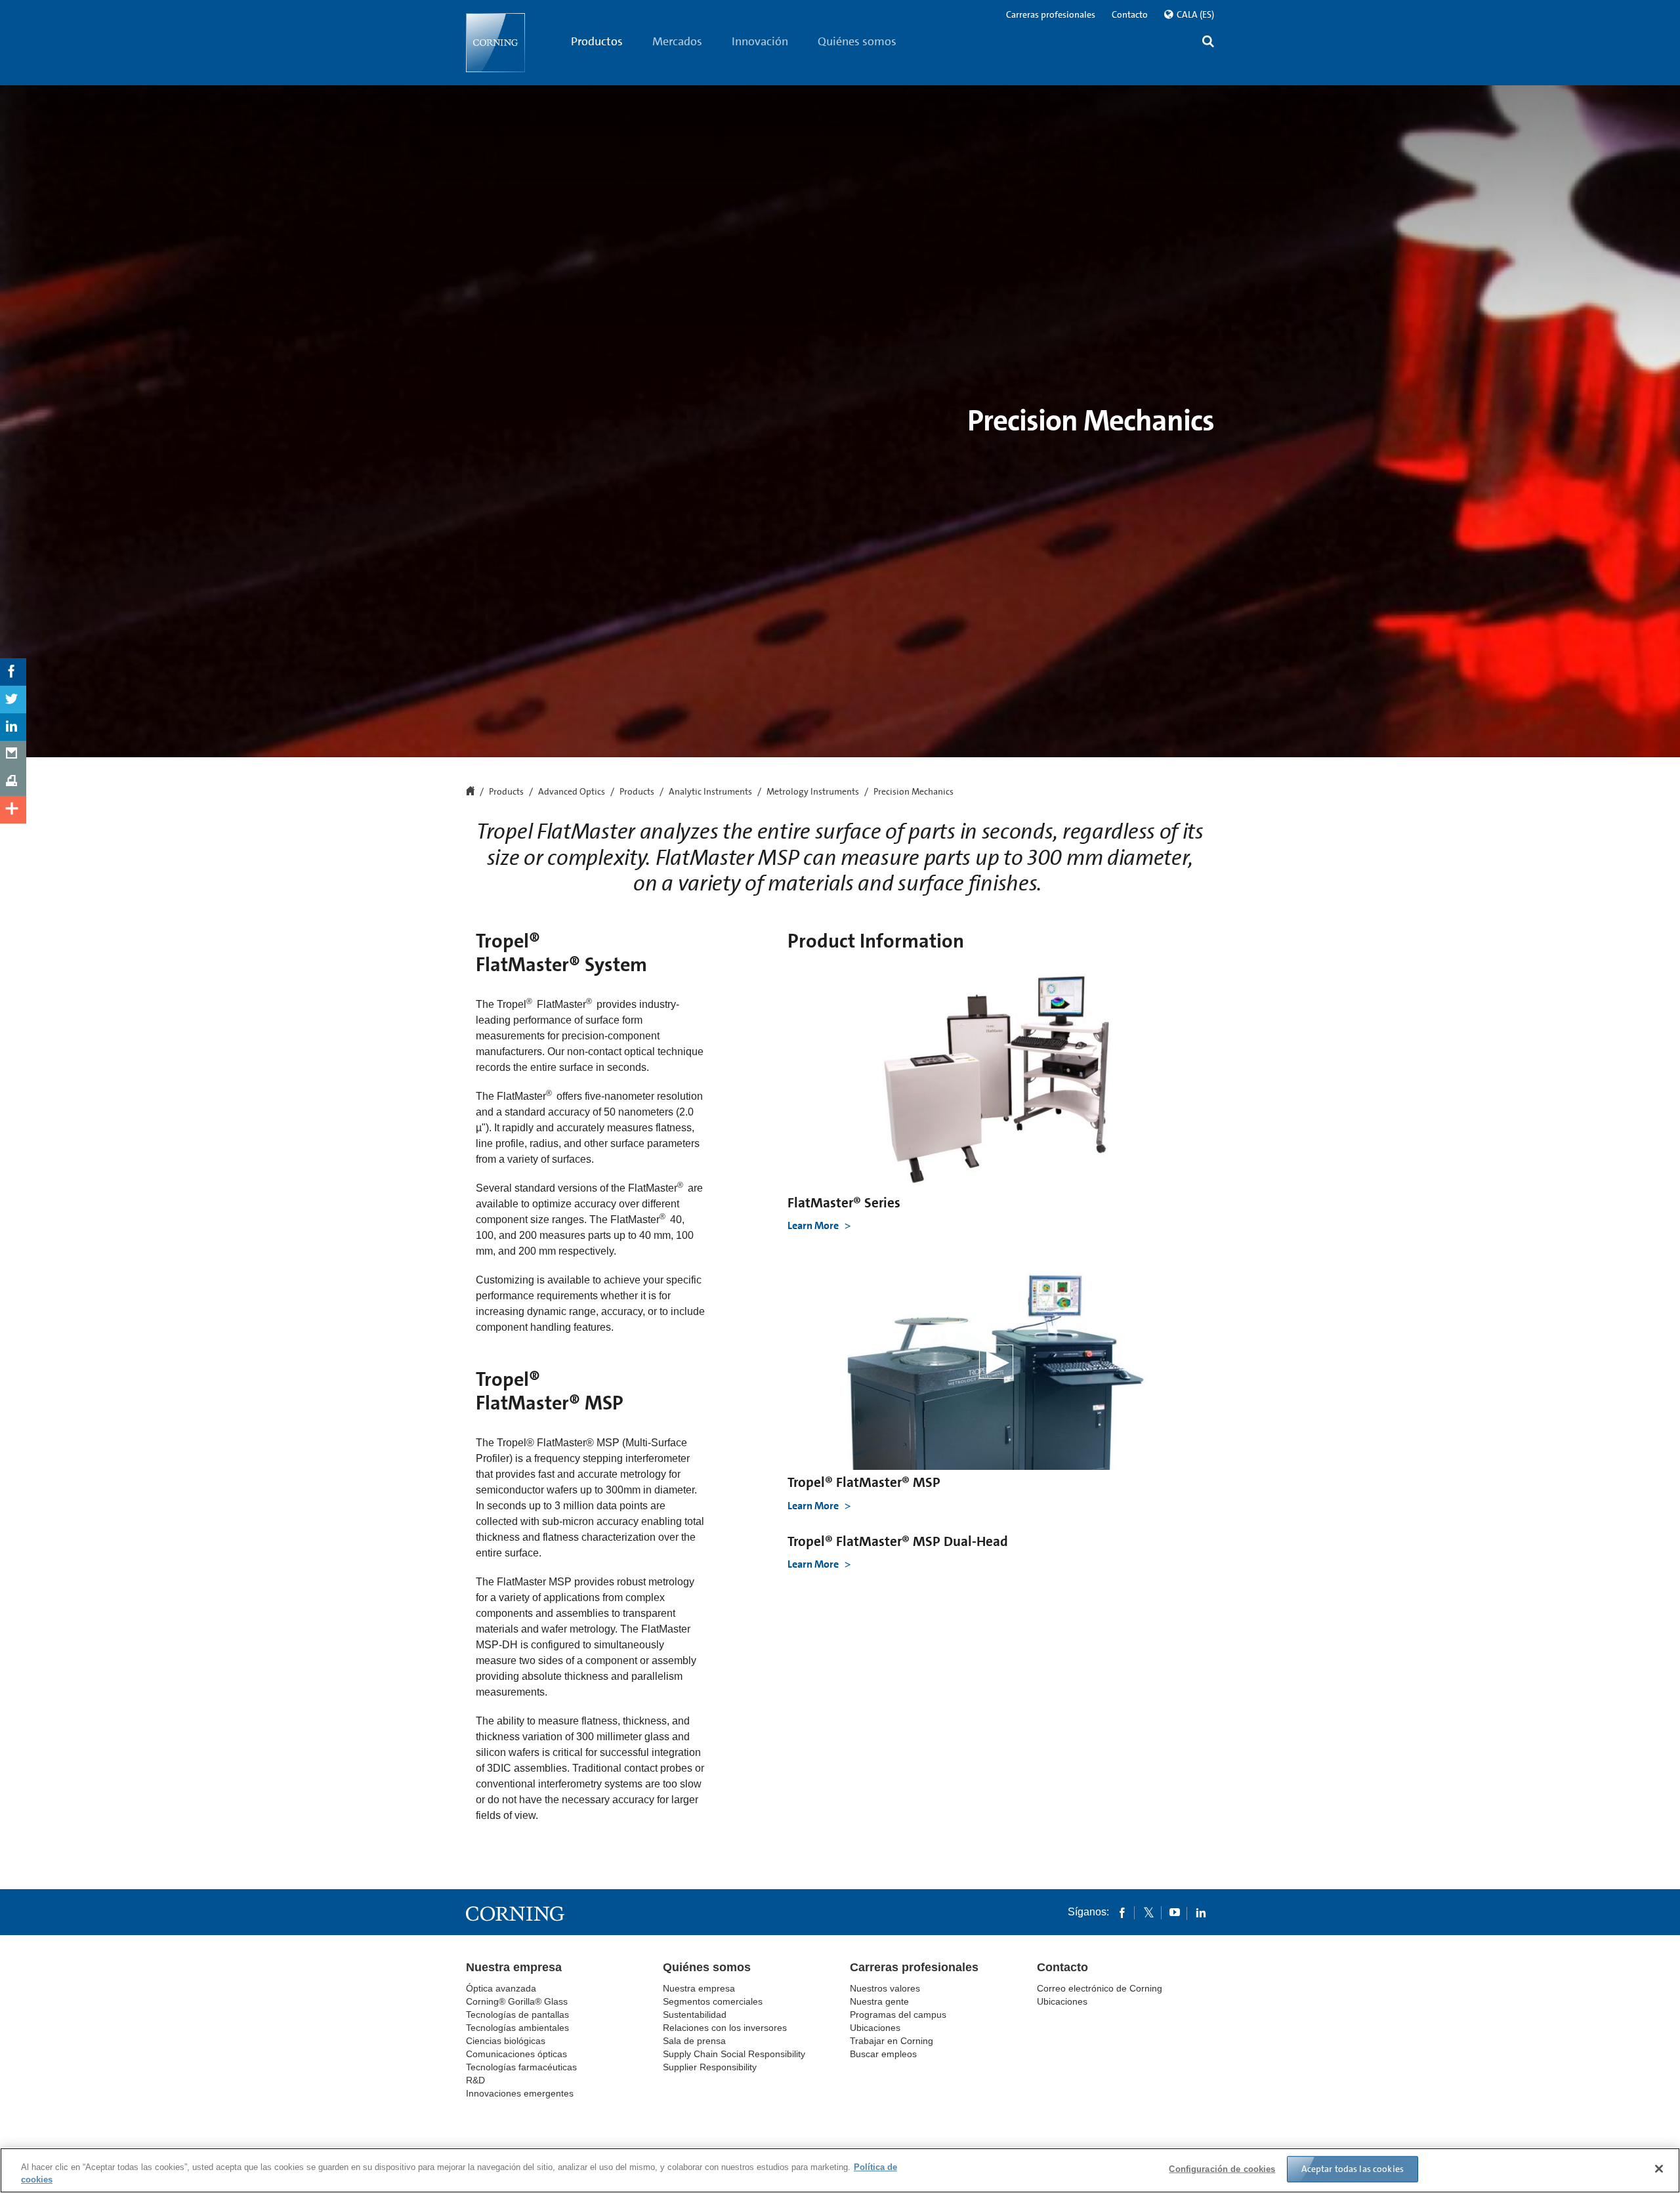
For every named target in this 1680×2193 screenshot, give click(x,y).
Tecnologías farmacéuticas (521, 2067)
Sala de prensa (694, 2041)
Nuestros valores (885, 1988)
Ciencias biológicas (506, 2041)
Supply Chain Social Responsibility (734, 2054)
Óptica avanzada (501, 1988)
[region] (840, 2170)
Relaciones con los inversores (725, 2028)
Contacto (1130, 14)
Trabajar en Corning (892, 2041)
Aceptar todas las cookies (1353, 2169)
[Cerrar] (1659, 2169)
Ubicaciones (875, 2028)
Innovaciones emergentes (520, 2093)
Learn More (814, 1225)
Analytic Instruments (710, 792)
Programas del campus (898, 2015)
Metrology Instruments (813, 792)
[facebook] (1122, 1912)
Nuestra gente (879, 2001)
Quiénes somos (857, 41)
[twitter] (1148, 1912)
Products (637, 792)
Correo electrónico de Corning (1100, 1988)
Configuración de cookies (1222, 2169)
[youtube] (1175, 1912)
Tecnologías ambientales (517, 2028)
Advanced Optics (572, 792)
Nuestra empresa (514, 1967)
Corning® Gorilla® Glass (517, 2001)
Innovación (760, 41)
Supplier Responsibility (710, 2067)
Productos (597, 41)
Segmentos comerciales (713, 2001)
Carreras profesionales (1051, 14)
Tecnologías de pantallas (517, 2015)
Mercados (677, 41)
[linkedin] (1201, 1912)
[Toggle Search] (1208, 43)
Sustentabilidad (695, 2015)
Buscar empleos (883, 2054)
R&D (475, 2080)
